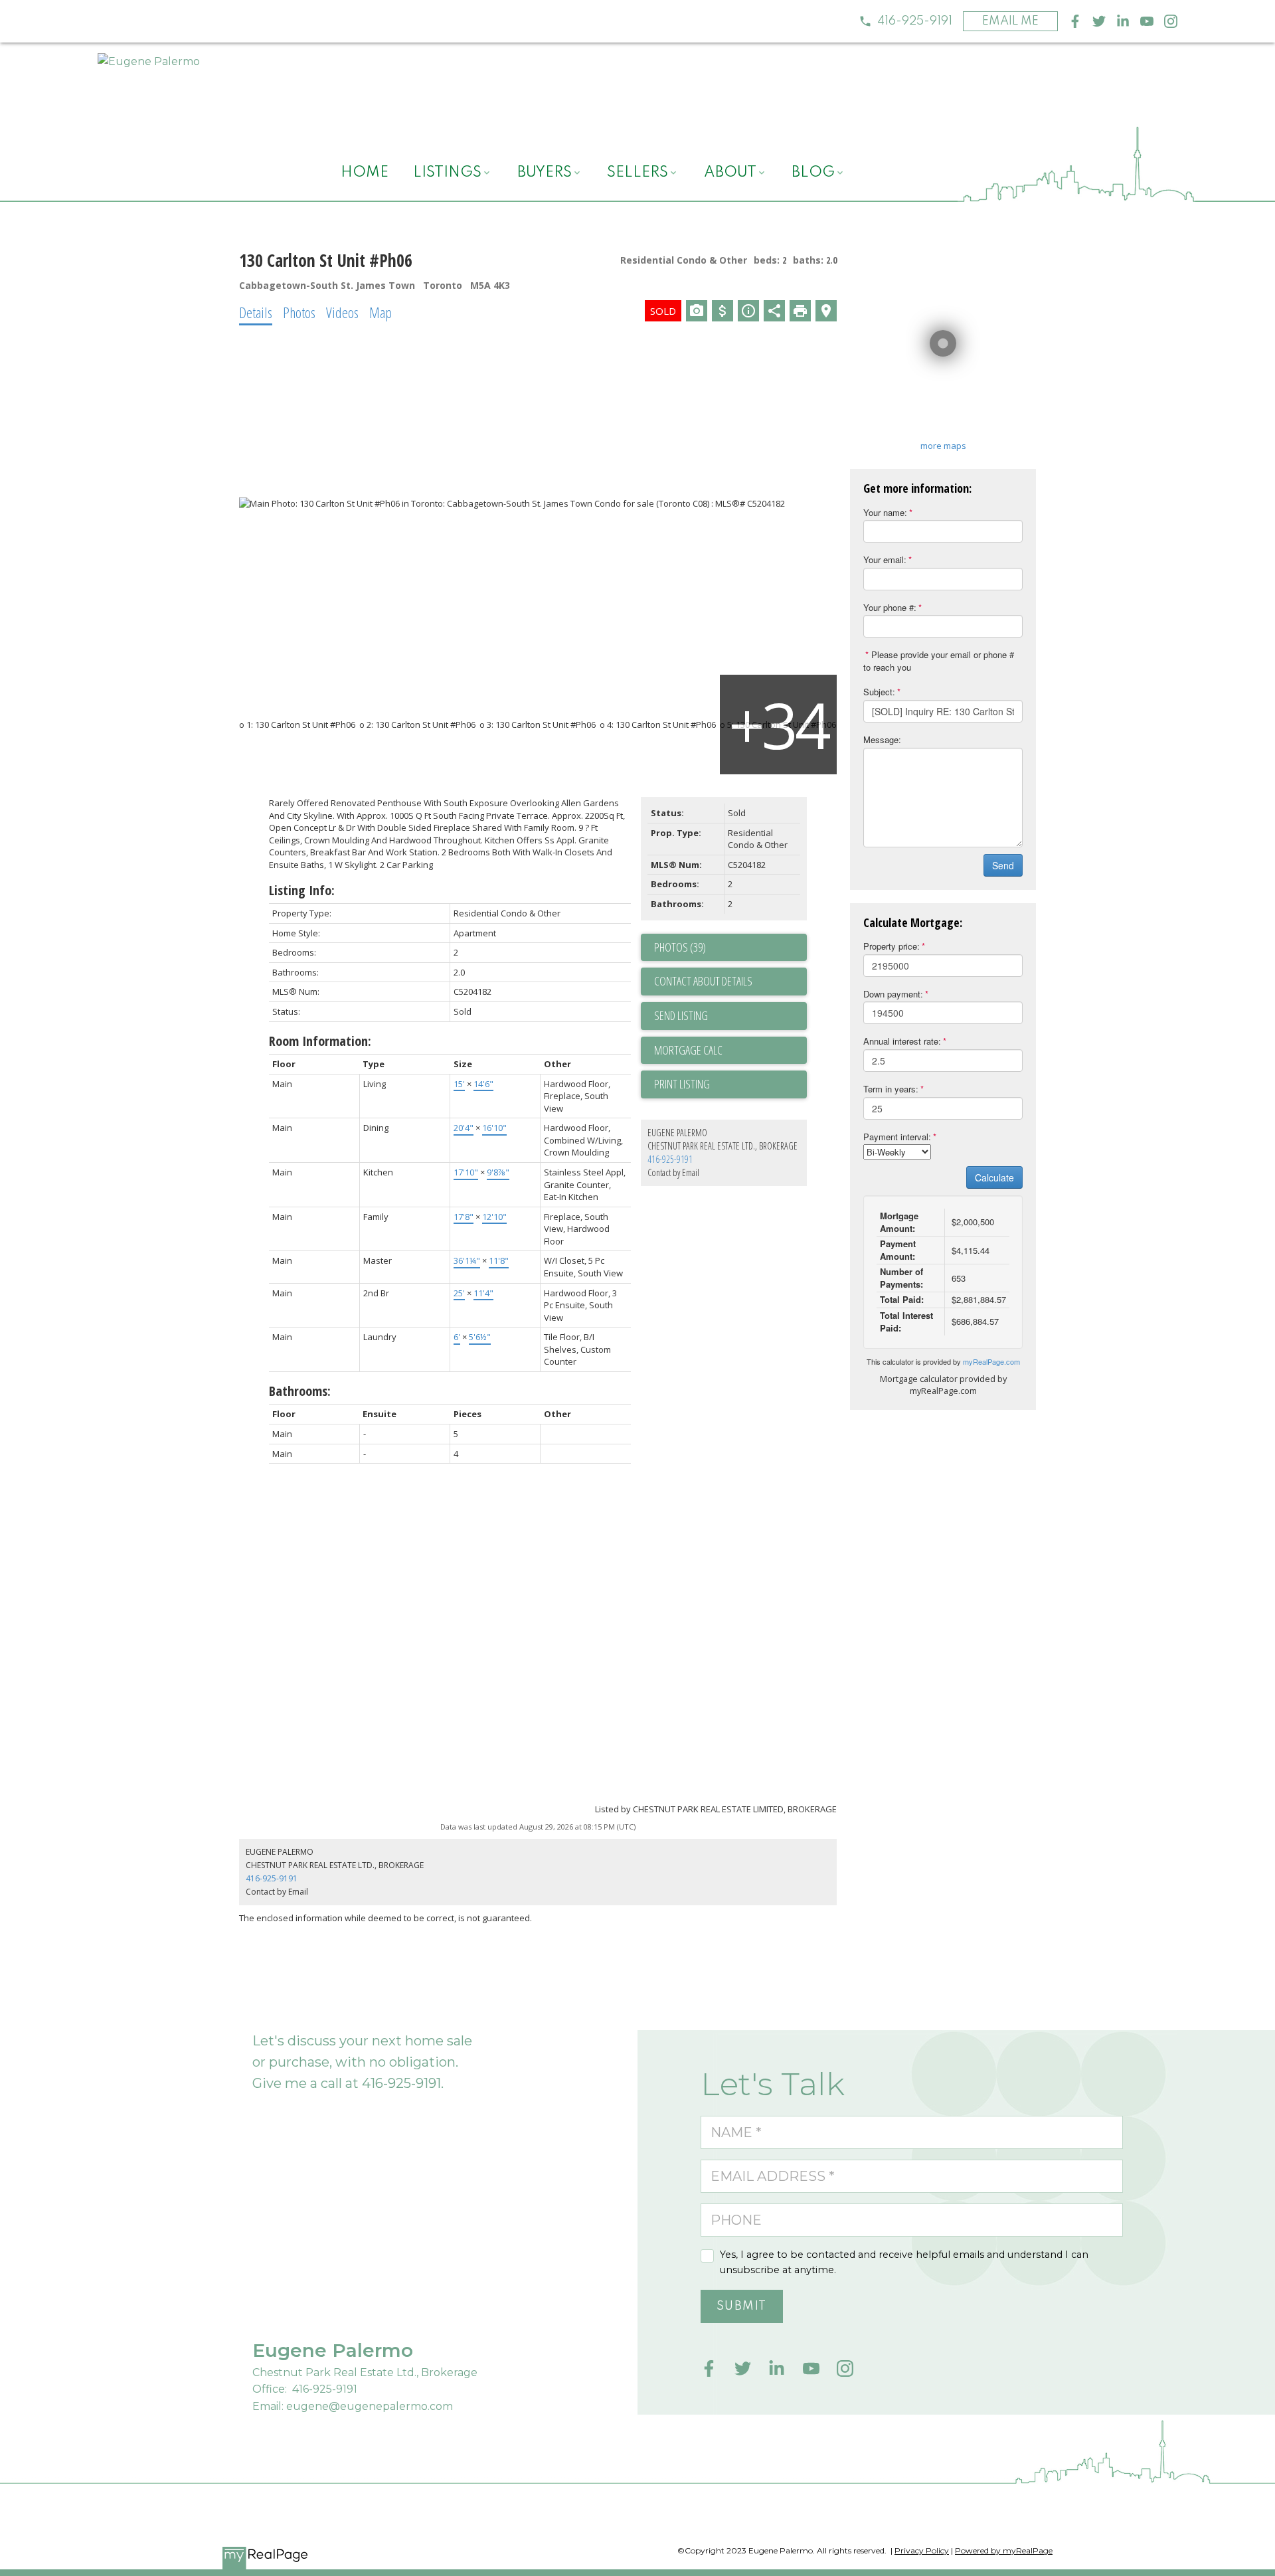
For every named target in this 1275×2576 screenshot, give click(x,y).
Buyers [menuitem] (545, 173)
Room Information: (320, 1041)
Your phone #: (890, 607)
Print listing (682, 1084)
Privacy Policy (922, 2550)
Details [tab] (256, 312)
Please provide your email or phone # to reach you (939, 661)
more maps (943, 446)
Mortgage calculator (730, 1051)
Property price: (892, 946)
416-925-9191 (915, 21)
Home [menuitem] (365, 173)
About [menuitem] (730, 173)
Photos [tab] (299, 312)
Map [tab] (381, 312)
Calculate (994, 1177)
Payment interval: (897, 1137)
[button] (905, 21)
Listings (447, 173)
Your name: (885, 512)
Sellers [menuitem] (637, 173)
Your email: (885, 559)
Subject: (879, 692)
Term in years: (891, 1089)
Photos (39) (680, 947)
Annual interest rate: (902, 1041)
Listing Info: (302, 890)
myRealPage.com (991, 1361)
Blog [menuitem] (813, 173)
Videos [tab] (342, 312)
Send (1003, 865)
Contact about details (703, 981)
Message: (882, 739)
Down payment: (893, 994)
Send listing (681, 1015)
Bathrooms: (300, 1391)
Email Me (1010, 21)
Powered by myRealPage (1004, 2550)
